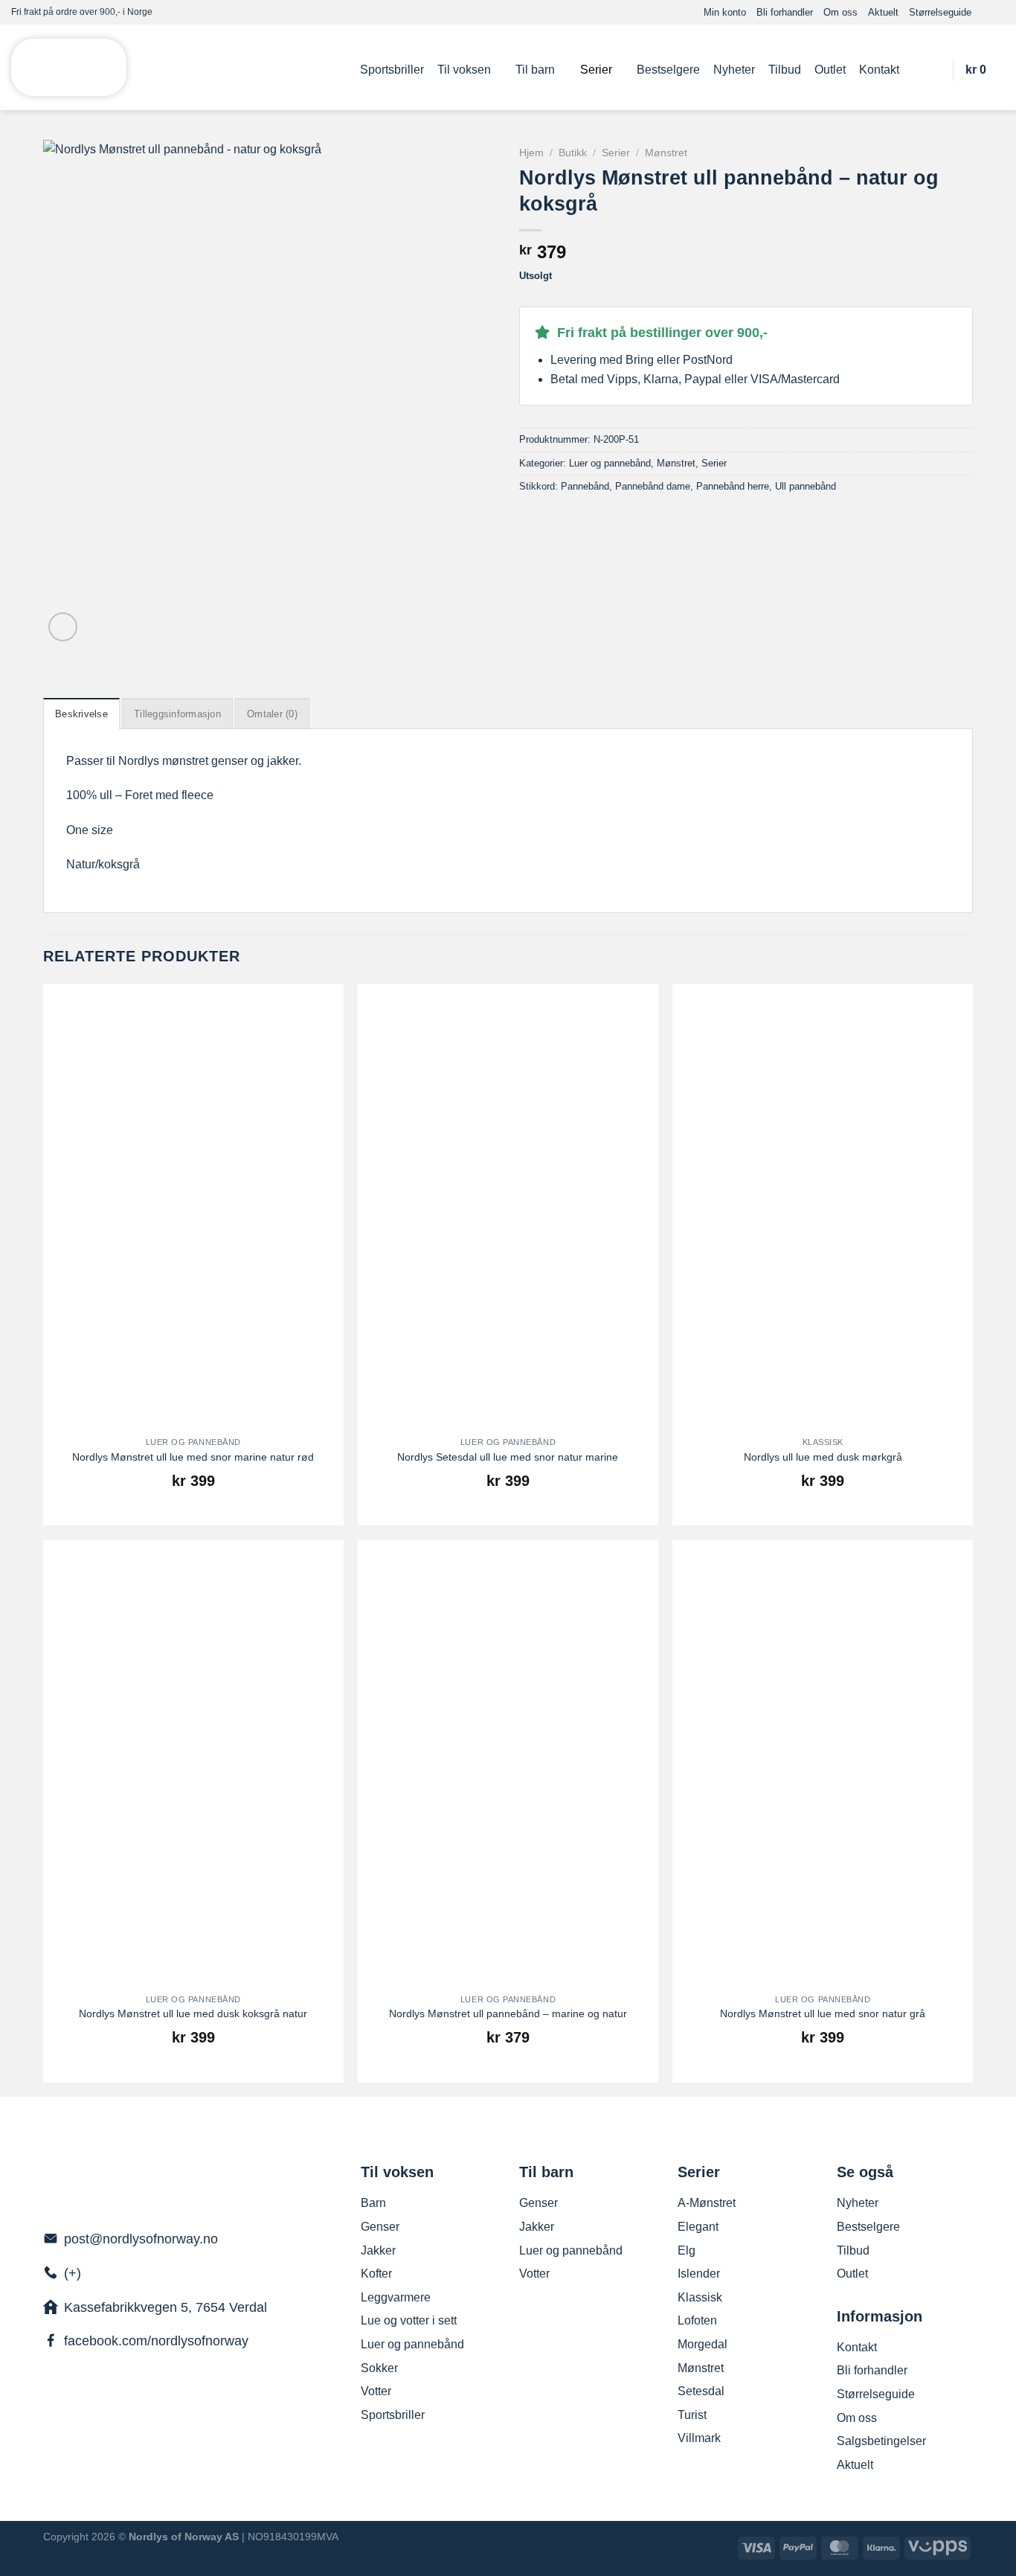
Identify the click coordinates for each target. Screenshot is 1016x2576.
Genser (380, 2227)
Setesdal (701, 2391)
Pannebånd (585, 486)
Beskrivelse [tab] (81, 714)
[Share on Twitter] (547, 518)
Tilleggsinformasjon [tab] (177, 714)
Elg (687, 2250)
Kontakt (879, 70)
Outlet (830, 70)
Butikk (573, 153)
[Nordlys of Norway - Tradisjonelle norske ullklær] (69, 68)
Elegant (698, 2227)
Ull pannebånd (806, 486)
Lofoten (697, 2320)
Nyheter (734, 70)
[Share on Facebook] (528, 518)
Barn (373, 2203)
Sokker (379, 2368)
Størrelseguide (940, 12)
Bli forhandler (785, 12)
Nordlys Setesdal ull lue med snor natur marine (508, 1457)
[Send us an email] (997, 12)
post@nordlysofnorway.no (141, 2239)
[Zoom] (63, 627)
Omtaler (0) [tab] (272, 714)
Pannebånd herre (733, 486)
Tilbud (785, 70)
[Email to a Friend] (565, 518)
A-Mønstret (707, 2203)
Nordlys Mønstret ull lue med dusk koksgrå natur (193, 2013)
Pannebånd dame (653, 486)
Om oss (840, 12)
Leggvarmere (396, 2297)
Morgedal (702, 2344)
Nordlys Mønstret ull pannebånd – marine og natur (508, 2013)
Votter (376, 2391)
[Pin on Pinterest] (582, 518)
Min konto (725, 12)
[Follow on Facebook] (983, 12)
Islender (699, 2274)
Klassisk (700, 2297)
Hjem (531, 153)
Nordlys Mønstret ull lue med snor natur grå (823, 2013)
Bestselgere (668, 70)
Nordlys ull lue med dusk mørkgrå (823, 1457)
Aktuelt (883, 12)
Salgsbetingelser (881, 2441)
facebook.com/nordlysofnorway (156, 2341)
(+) (73, 2273)
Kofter (376, 2274)
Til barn (535, 70)
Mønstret (666, 153)
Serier (596, 70)
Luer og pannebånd (610, 463)
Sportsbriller (392, 70)
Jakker (378, 2250)
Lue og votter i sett (409, 2320)
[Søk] (933, 70)
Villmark (699, 2438)
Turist (692, 2415)
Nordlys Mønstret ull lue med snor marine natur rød (193, 1457)
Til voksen (464, 70)
